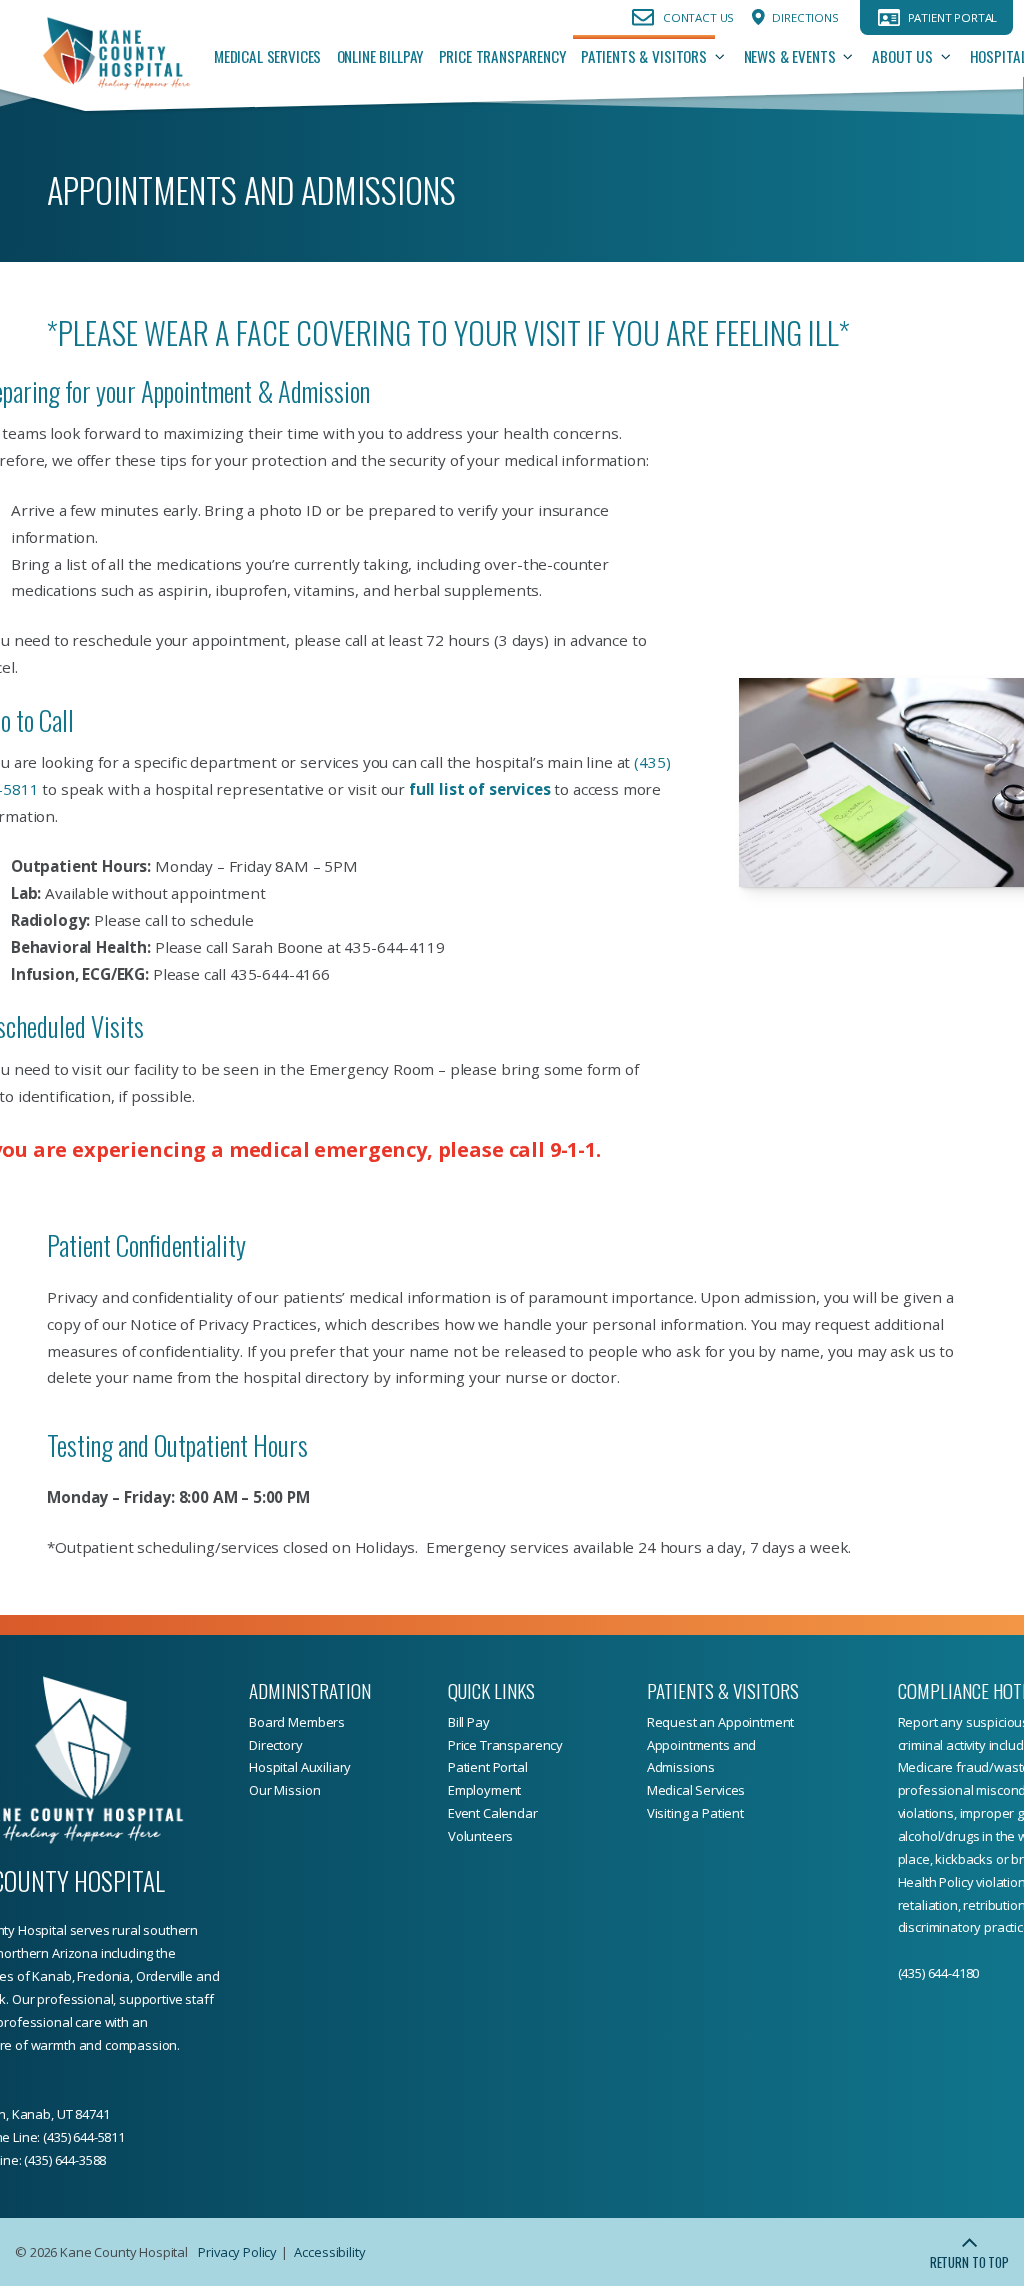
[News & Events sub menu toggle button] (853, 56)
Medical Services (267, 56)
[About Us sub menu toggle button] (951, 56)
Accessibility (329, 2252)
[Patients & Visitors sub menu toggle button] (725, 56)
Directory (276, 1745)
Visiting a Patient (695, 1813)
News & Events (790, 56)
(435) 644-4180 (939, 1973)
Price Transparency (502, 56)
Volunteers (480, 1836)
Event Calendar (493, 1813)
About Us (902, 56)
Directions (805, 17)
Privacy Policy (237, 2252)
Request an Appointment (720, 1722)
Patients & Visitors (644, 56)
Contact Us (698, 17)
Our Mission (284, 1790)
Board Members (297, 1722)
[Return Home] (116, 56)
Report (919, 1722)
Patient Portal (953, 17)
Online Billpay (380, 56)
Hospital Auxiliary (300, 1767)
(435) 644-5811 (84, 2137)
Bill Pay (469, 1722)
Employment (484, 1790)
